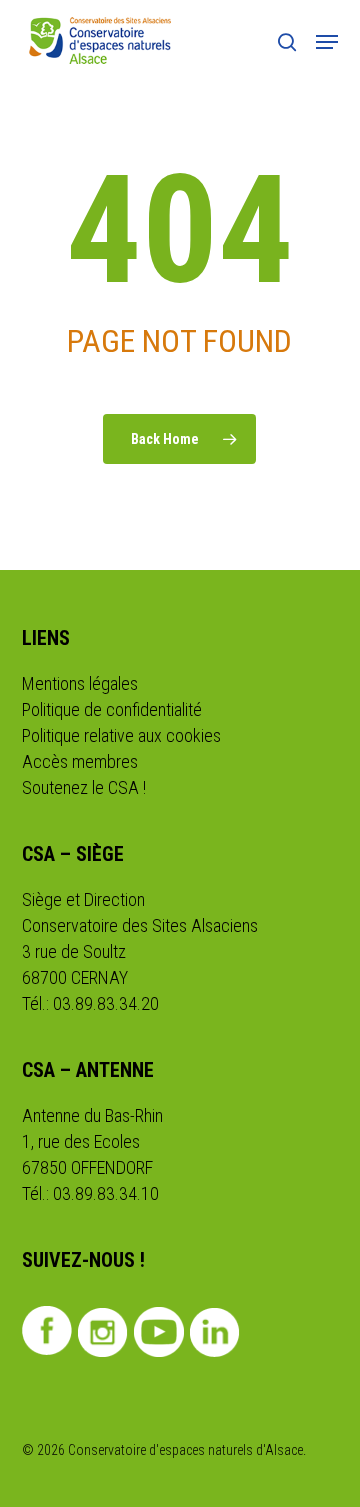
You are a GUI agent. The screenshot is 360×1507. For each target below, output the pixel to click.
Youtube (159, 1332)
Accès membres (80, 761)
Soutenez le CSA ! (84, 787)
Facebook (47, 1330)
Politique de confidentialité (112, 709)
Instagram (103, 1332)
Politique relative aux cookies (121, 735)
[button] (327, 42)
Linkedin (215, 1332)
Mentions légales (80, 683)
